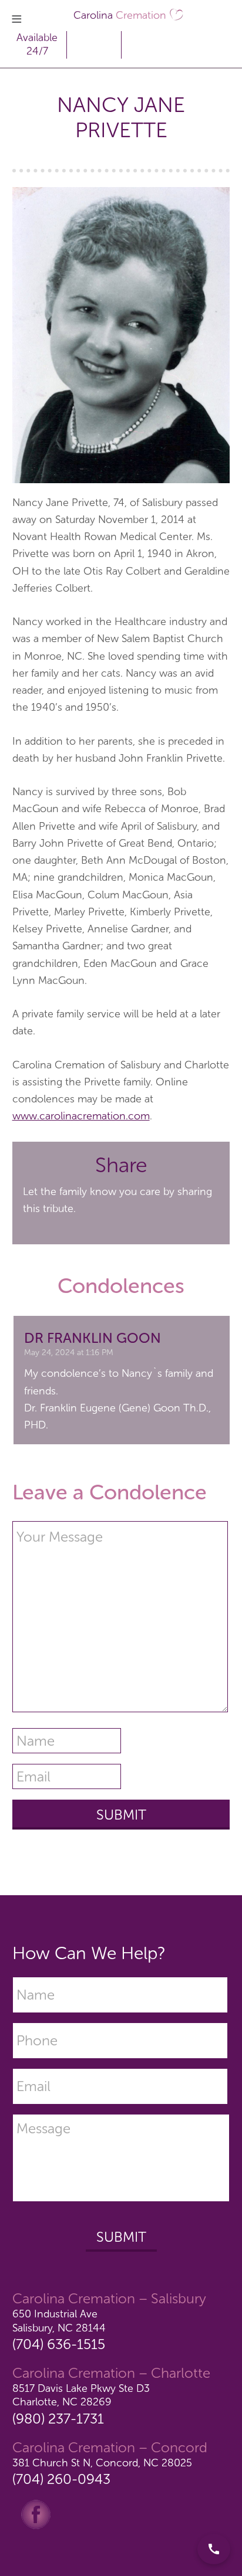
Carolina (120, 15)
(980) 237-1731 (58, 2419)
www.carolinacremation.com (81, 1116)
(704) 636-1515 (59, 2344)
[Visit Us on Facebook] (36, 2514)
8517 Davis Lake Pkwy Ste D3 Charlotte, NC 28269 (81, 2395)
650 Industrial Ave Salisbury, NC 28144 (59, 2321)
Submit (121, 2237)
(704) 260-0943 (61, 2479)
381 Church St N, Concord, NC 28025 (102, 2463)
